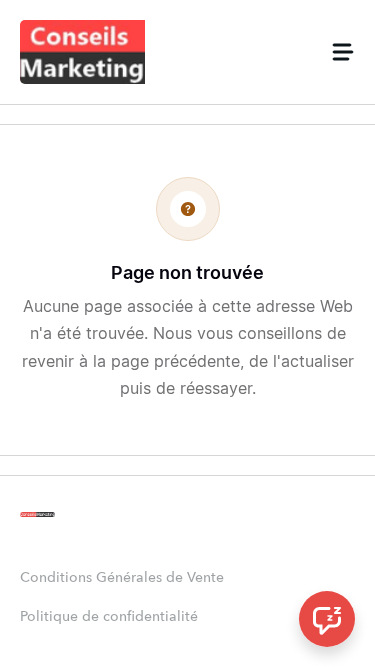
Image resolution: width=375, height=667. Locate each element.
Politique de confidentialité (109, 617)
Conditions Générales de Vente (122, 578)
